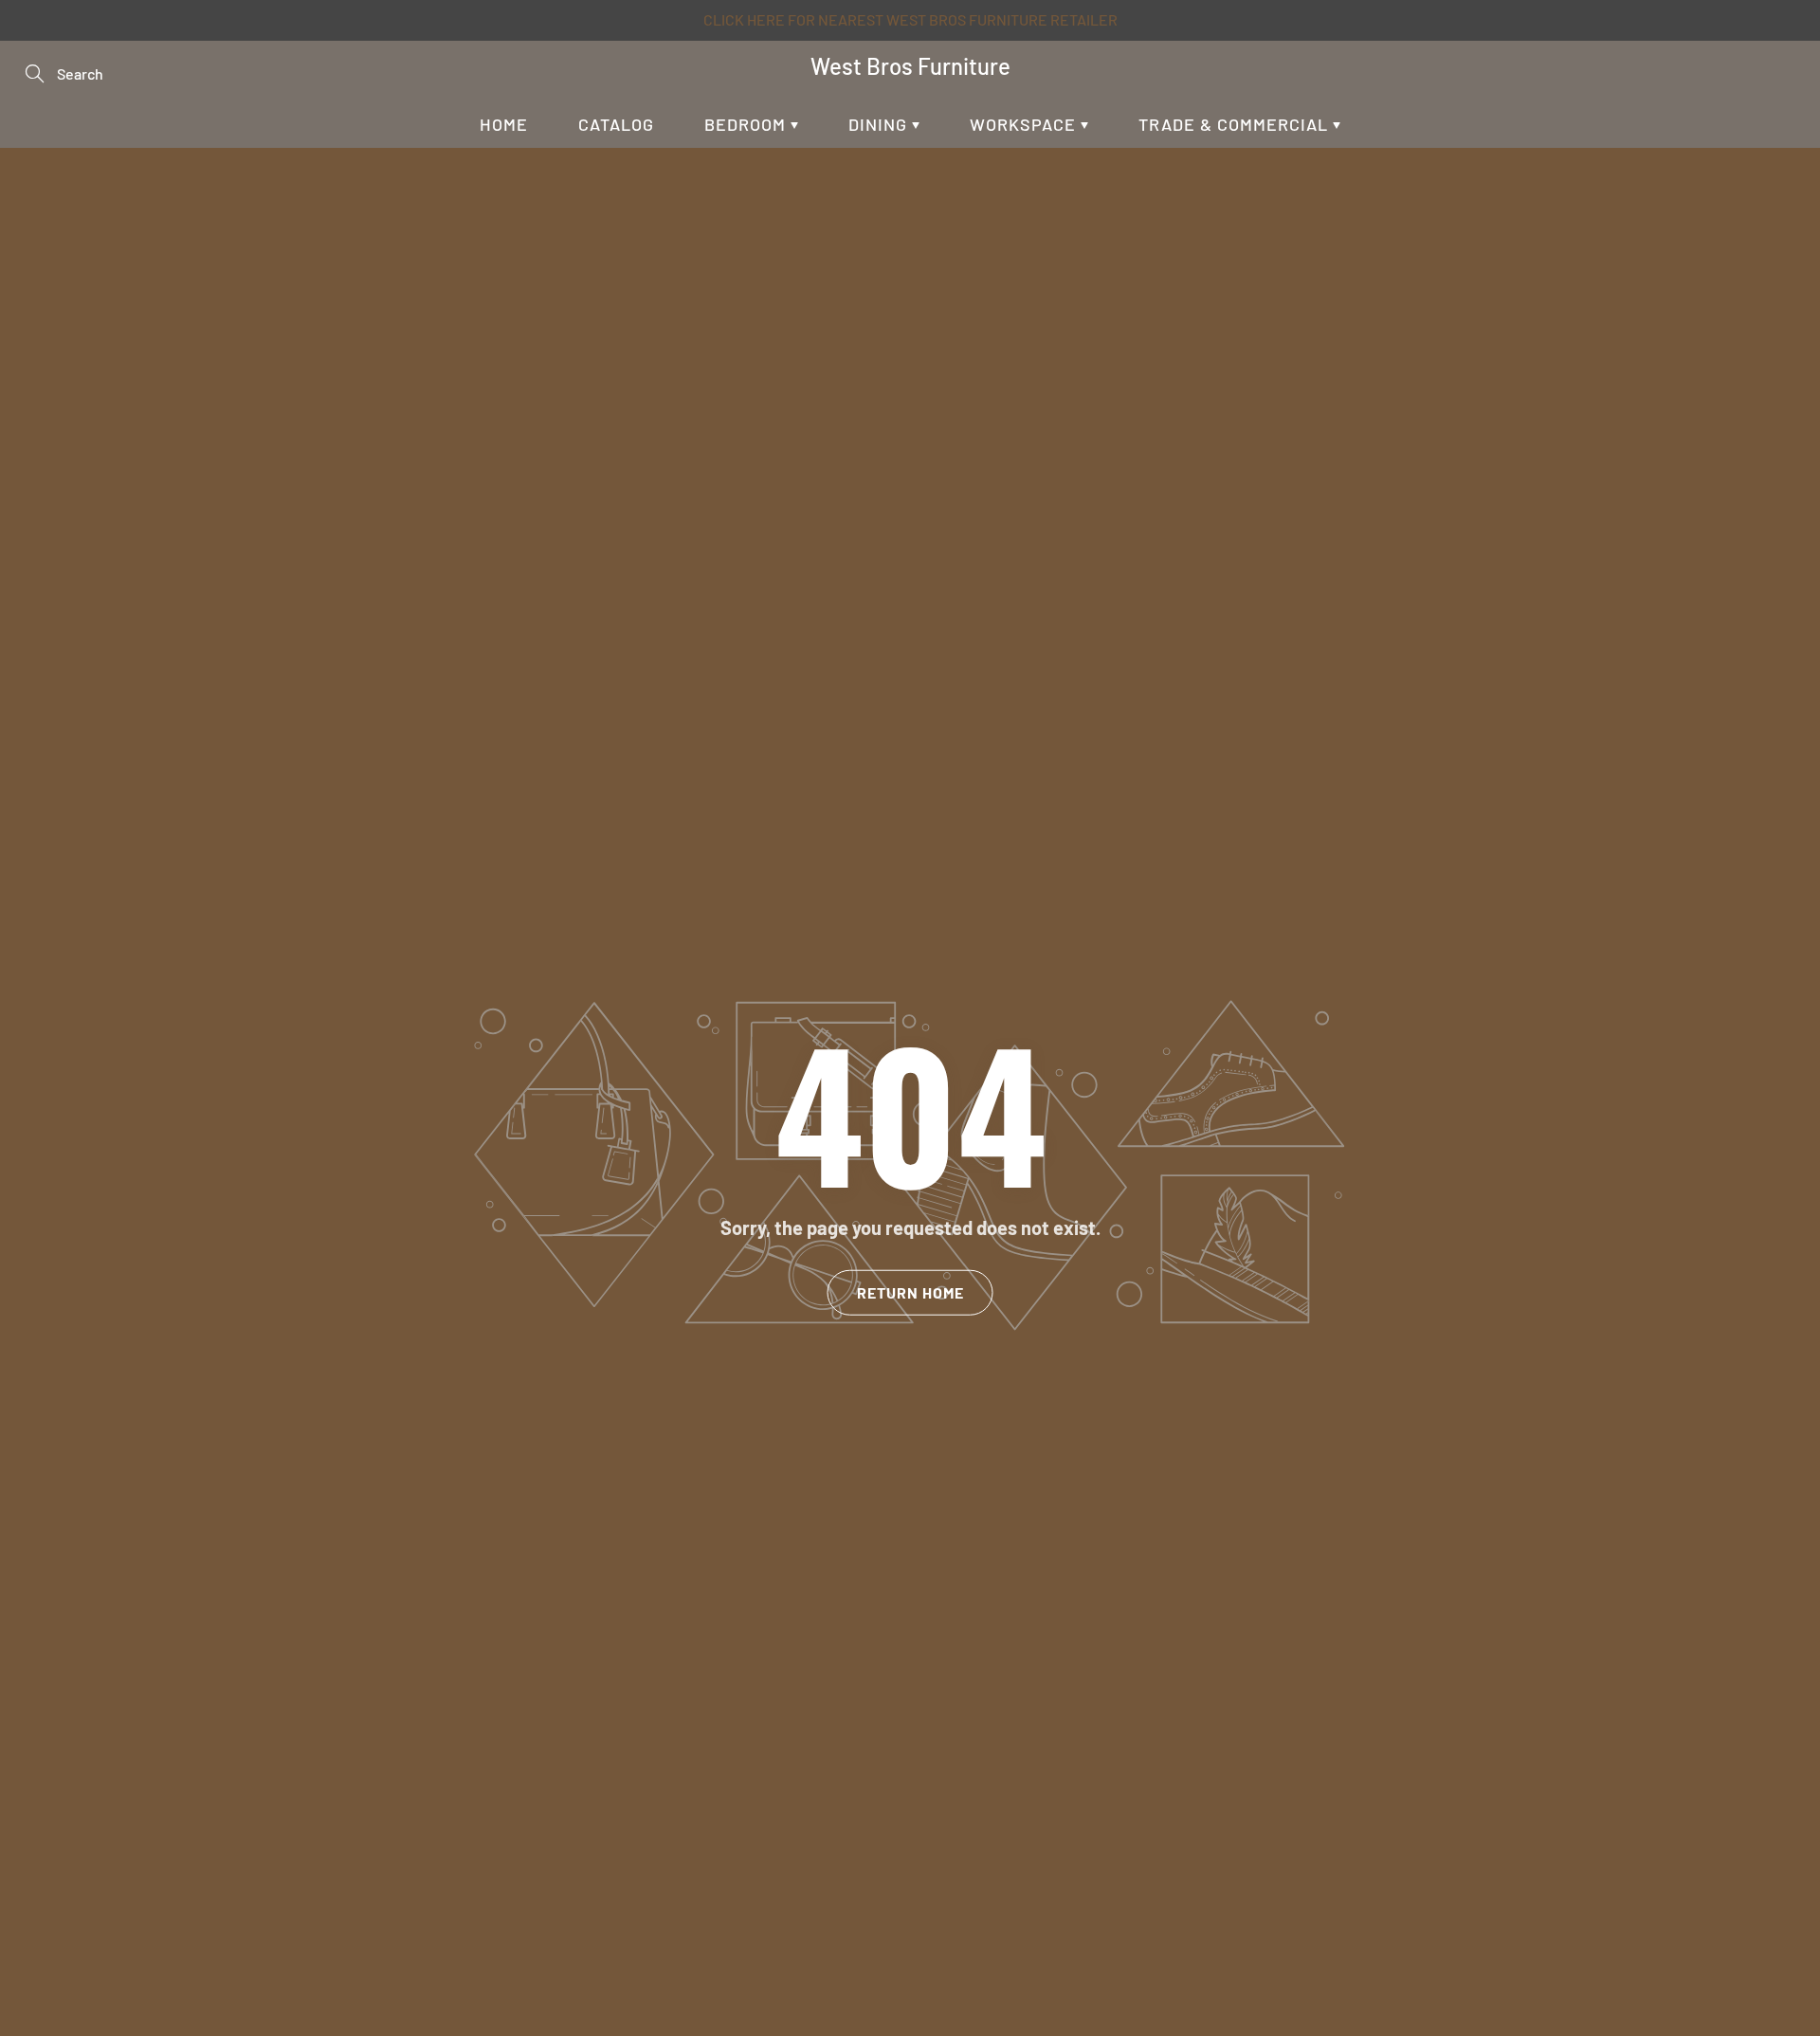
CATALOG (616, 124)
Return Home (910, 1292)
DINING (880, 124)
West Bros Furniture (910, 66)
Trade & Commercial (1236, 124)
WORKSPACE (1025, 124)
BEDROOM (747, 124)
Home (504, 124)
